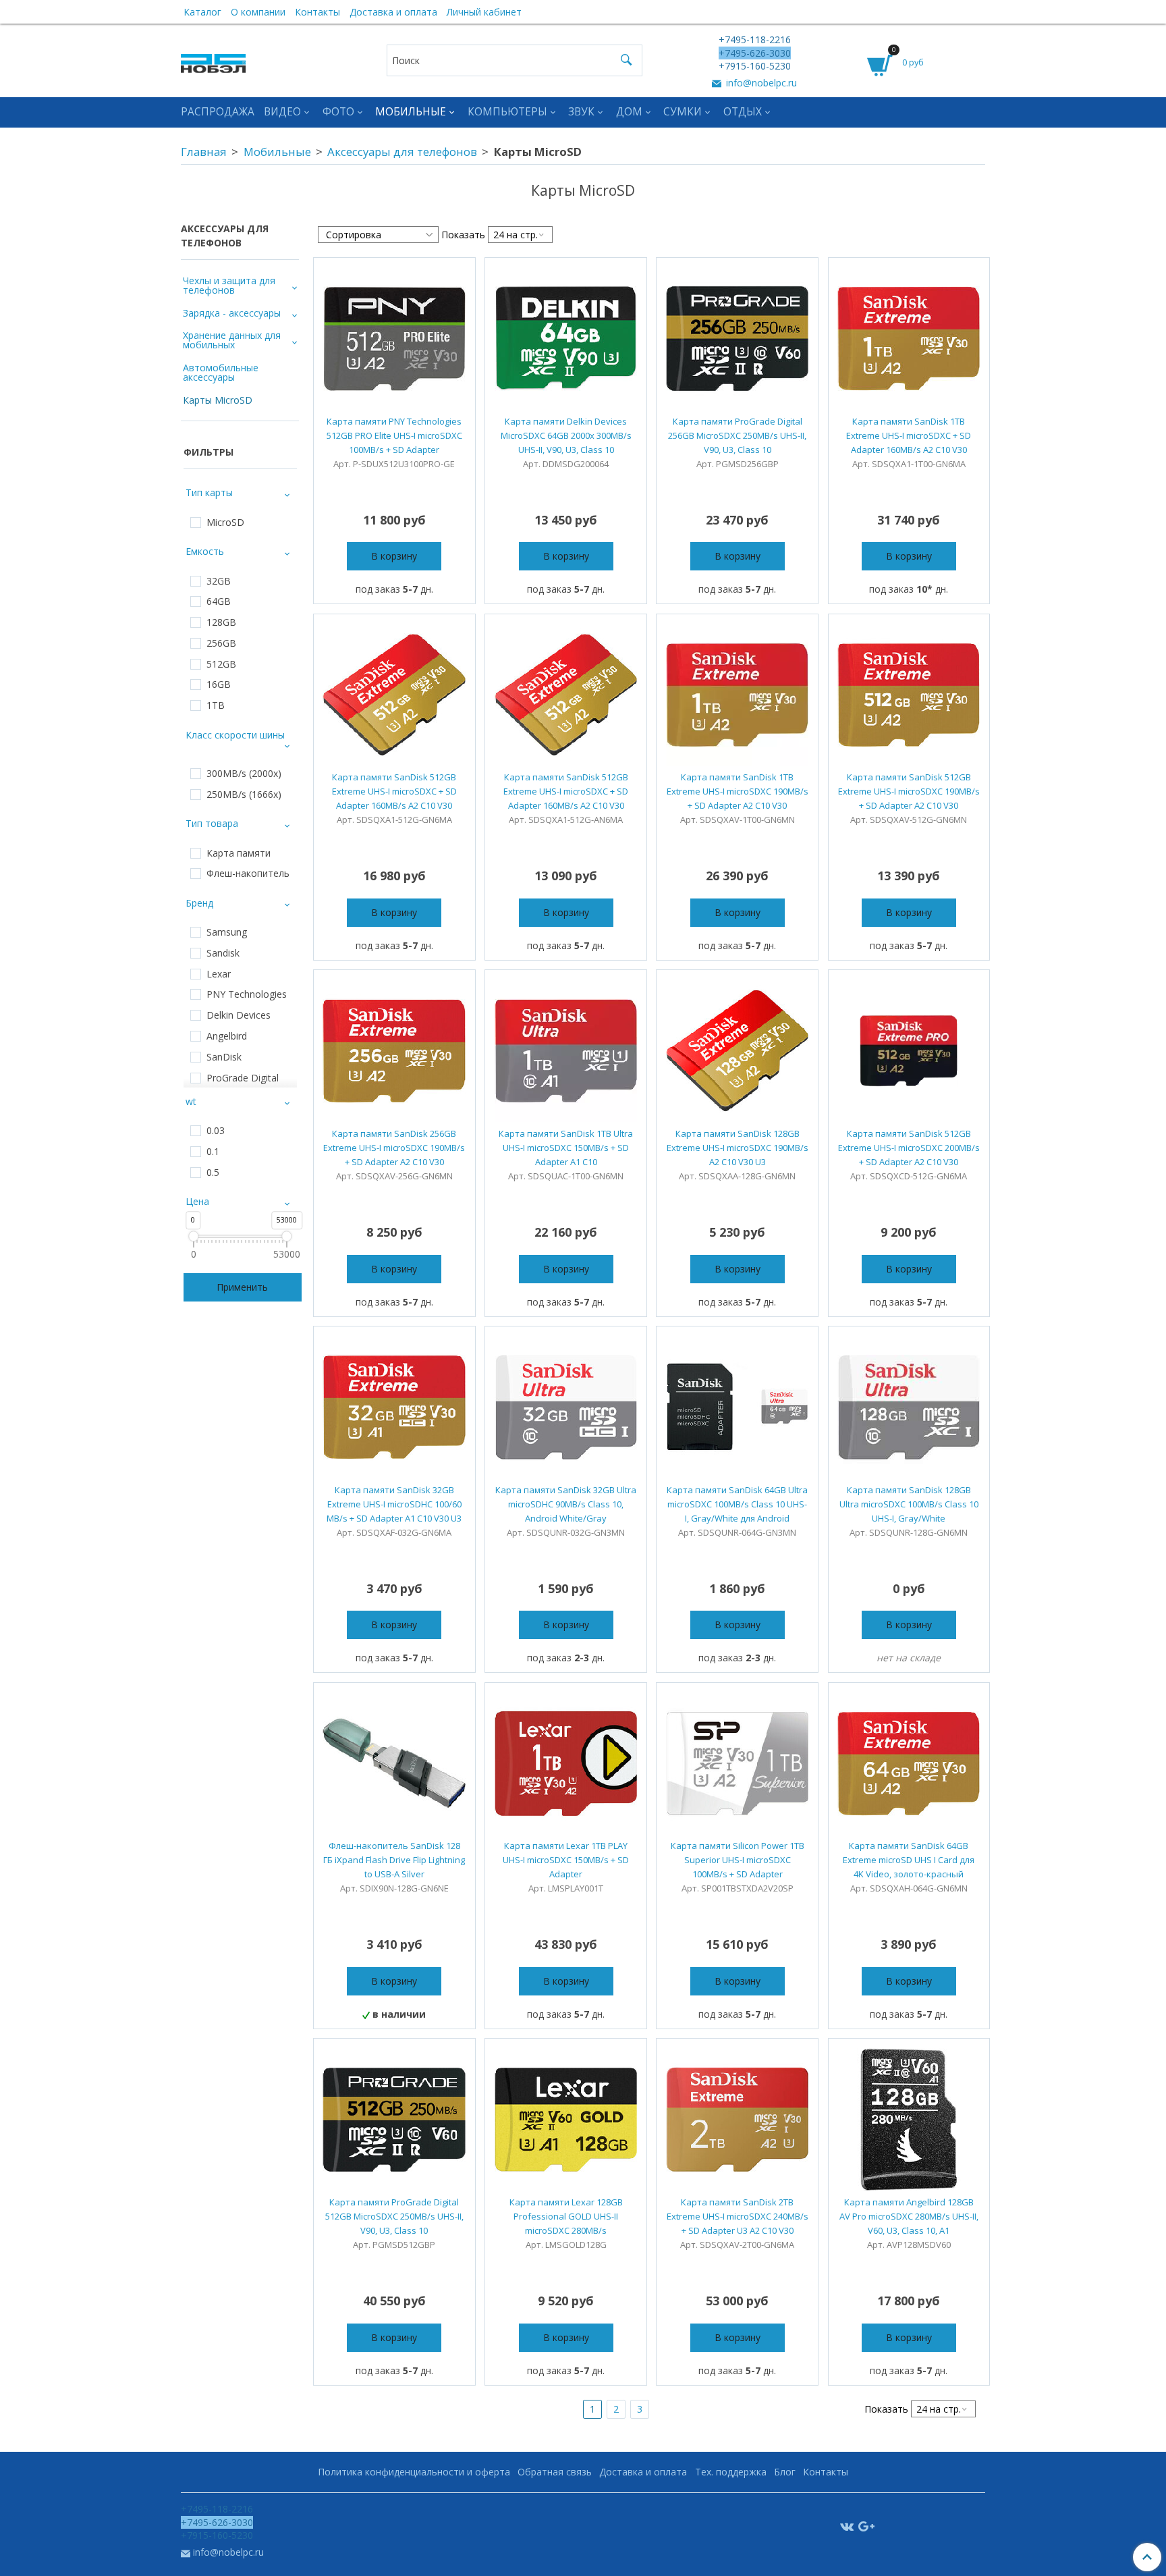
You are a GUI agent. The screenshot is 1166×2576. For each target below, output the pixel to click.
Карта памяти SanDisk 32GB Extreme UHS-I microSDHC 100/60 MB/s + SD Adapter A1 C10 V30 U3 (394, 1504)
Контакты (317, 12)
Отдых (743, 112)
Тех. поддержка (731, 2472)
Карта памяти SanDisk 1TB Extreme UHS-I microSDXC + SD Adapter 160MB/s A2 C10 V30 (909, 435)
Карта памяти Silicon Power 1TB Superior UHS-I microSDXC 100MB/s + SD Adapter (738, 1860)
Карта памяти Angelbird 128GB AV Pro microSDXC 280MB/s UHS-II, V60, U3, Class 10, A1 (909, 2216)
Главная (204, 152)
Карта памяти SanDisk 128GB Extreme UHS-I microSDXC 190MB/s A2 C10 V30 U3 (738, 1148)
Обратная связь (555, 2472)
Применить (242, 1287)
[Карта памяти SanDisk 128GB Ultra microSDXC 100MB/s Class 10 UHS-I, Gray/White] (909, 1407)
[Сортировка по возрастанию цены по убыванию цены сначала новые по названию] (378, 235)
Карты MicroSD (218, 400)
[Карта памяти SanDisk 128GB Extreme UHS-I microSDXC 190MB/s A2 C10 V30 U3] (737, 1051)
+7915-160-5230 (755, 66)
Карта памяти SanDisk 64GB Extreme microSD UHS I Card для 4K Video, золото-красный (909, 1860)
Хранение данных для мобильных (232, 340)
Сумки (683, 112)
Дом (629, 112)
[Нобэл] (213, 60)
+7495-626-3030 (755, 53)
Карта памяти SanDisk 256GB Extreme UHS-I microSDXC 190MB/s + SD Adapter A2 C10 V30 (394, 1148)
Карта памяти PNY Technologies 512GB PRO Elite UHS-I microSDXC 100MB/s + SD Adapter (394, 435)
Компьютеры (507, 112)
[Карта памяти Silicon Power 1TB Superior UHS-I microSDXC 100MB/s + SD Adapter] (737, 1764)
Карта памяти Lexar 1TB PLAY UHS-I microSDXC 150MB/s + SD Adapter (566, 1860)
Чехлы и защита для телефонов (229, 285)
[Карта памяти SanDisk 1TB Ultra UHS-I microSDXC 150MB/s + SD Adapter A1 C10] (566, 1051)
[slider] (193, 1236)
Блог (785, 2472)
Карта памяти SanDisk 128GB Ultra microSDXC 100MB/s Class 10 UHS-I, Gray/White (909, 1504)
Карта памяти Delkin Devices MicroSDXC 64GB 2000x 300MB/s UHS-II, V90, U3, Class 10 (566, 435)
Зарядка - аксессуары (232, 313)
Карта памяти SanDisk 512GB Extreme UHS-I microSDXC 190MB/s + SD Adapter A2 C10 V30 (909, 791)
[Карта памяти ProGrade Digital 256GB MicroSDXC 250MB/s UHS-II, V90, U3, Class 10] (737, 339)
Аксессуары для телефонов (402, 152)
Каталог (202, 12)
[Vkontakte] (847, 2526)
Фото (338, 112)
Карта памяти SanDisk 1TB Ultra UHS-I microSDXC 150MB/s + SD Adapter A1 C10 (566, 1148)
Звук (581, 112)
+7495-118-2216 (755, 39)
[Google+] (866, 2526)
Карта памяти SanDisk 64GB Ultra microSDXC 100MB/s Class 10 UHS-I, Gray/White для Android (737, 1504)
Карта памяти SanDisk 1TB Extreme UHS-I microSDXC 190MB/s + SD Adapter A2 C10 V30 (738, 791)
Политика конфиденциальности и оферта (414, 2472)
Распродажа (218, 112)
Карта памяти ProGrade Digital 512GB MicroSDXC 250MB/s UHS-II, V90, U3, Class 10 (394, 2216)
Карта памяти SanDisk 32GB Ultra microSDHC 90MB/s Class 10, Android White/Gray (566, 1504)
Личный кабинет (484, 12)
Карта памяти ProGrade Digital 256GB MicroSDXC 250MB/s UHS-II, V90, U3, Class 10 (737, 435)
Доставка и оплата (393, 12)
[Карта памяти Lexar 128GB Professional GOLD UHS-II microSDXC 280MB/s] (566, 2119)
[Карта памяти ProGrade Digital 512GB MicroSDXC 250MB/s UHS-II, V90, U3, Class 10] (394, 2119)
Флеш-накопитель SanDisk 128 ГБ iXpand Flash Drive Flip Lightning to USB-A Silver (394, 1860)
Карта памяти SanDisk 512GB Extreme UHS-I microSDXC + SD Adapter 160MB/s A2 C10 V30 (394, 791)
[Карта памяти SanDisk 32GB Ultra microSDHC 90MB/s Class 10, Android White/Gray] (566, 1407)
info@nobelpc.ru (760, 83)
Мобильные (411, 112)
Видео (282, 112)
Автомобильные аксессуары (221, 372)
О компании (258, 12)
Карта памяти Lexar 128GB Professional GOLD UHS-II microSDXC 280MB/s (566, 2216)
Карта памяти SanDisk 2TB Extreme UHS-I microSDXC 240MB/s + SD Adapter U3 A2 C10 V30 (738, 2216)
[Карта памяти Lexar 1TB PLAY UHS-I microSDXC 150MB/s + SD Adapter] (566, 1764)
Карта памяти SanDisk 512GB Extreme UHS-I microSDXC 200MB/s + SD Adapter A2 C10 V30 (909, 1148)
